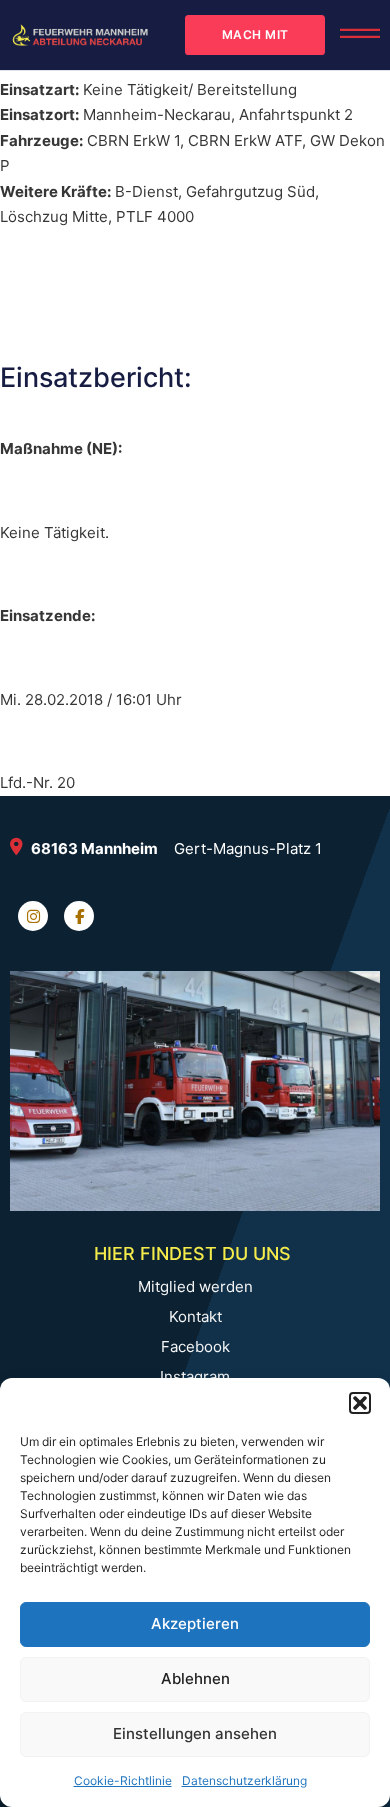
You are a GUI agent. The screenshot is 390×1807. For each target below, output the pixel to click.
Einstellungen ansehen (195, 1733)
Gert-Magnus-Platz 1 (248, 848)
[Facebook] (79, 916)
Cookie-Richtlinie (123, 1780)
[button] (360, 1403)
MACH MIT (255, 34)
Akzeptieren (195, 1623)
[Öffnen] (360, 35)
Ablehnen (195, 1678)
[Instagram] (33, 916)
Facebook (195, 1347)
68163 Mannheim (94, 848)
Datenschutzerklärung (244, 1780)
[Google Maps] (20, 849)
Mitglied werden (195, 1287)
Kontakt (195, 1317)
